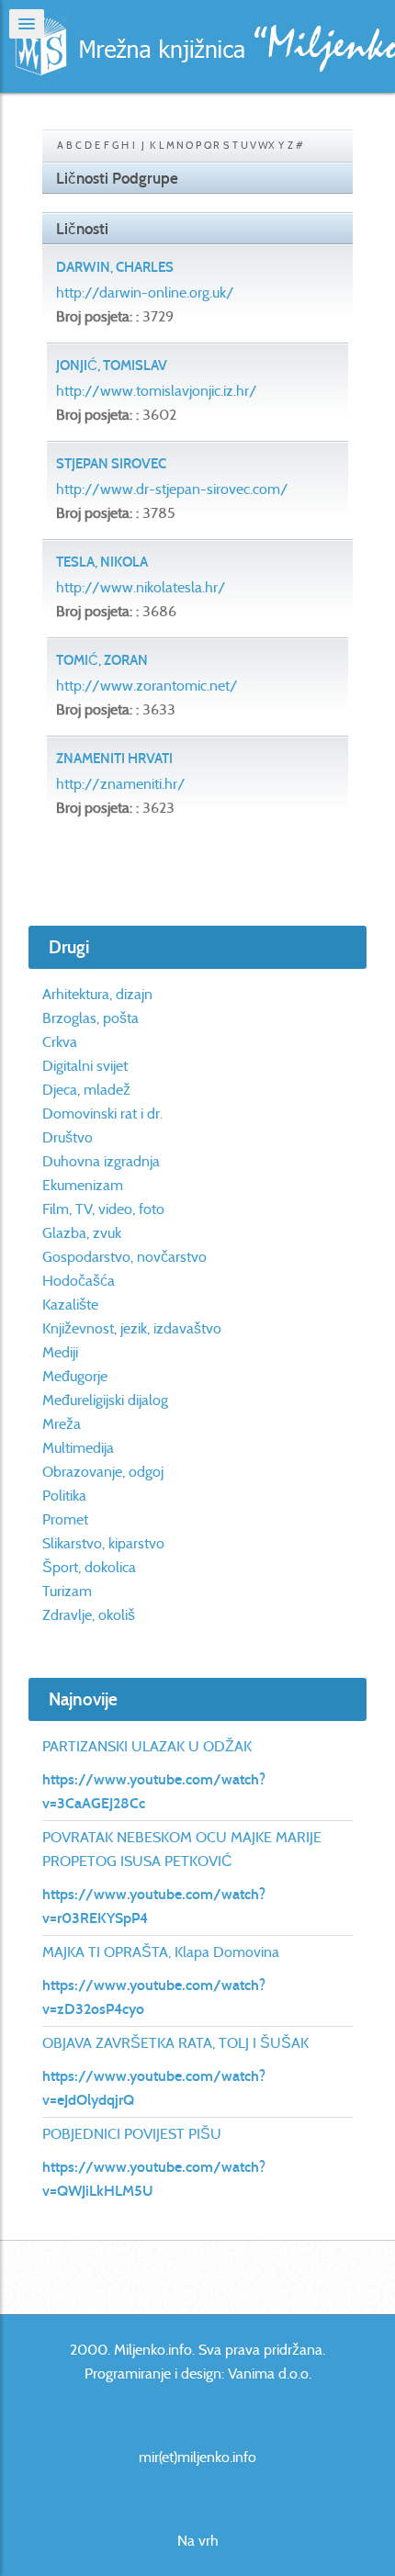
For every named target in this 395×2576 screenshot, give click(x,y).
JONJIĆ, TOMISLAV (112, 366)
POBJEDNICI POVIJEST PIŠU (132, 2134)
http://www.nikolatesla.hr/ (141, 587)
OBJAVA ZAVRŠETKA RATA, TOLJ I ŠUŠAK (175, 2043)
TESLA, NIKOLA (102, 562)
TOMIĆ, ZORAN (102, 660)
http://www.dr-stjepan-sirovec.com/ (172, 489)
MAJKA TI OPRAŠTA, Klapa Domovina (161, 1952)
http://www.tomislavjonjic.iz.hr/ (157, 391)
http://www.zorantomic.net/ (147, 686)
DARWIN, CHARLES (115, 267)
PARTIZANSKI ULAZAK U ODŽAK (147, 1746)
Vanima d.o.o (268, 2374)
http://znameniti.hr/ (121, 784)
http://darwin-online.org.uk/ (145, 292)
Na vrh (198, 2541)
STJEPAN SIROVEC (111, 464)
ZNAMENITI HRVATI (114, 759)
